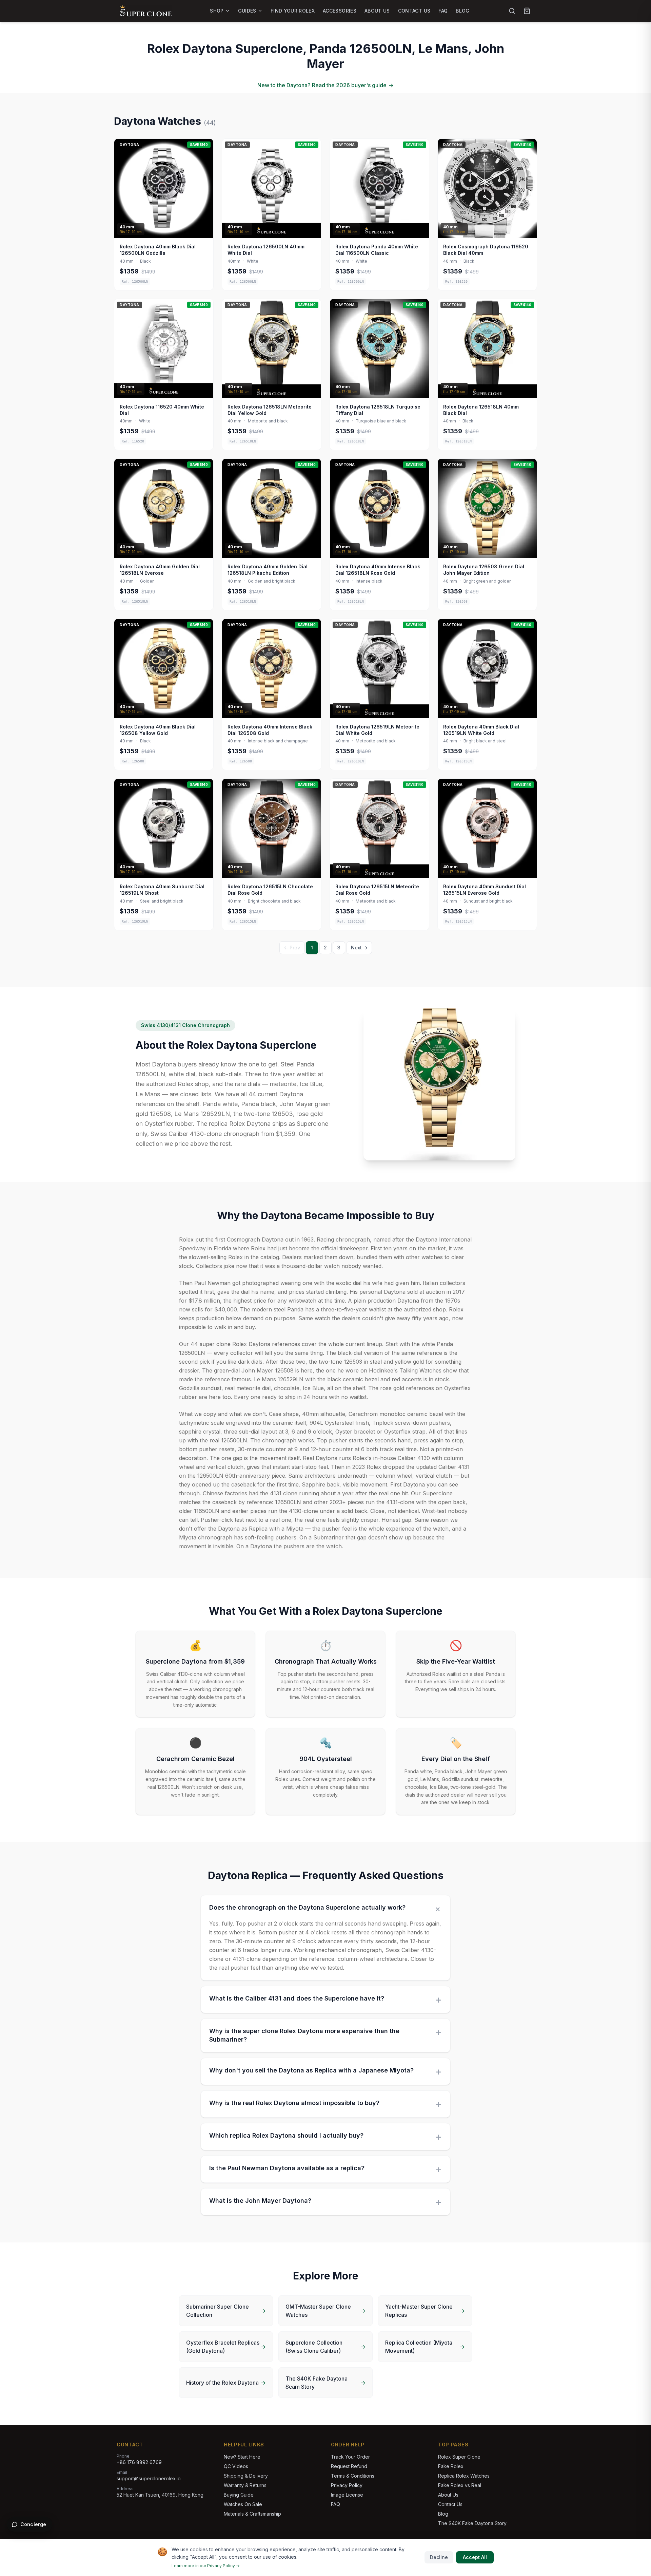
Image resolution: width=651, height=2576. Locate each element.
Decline (439, 2557)
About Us (377, 11)
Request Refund (349, 2466)
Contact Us (414, 11)
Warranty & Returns (245, 2485)
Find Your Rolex (293, 11)
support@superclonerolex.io (149, 2478)
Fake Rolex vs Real (460, 2485)
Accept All (475, 2557)
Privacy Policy (347, 2485)
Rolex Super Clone (459, 2457)
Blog (462, 11)
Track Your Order (350, 2457)
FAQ (443, 11)
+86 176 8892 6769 (139, 2462)
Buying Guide (239, 2495)
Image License (347, 2495)
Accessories (340, 11)
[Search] (512, 11)
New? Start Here (242, 2457)
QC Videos (236, 2466)
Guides (247, 11)
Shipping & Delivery (246, 2476)
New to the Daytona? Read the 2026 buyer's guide (325, 85)
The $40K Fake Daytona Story (472, 2523)
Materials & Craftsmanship (252, 2514)
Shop (217, 11)
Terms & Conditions (353, 2476)
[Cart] (527, 11)
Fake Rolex (451, 2466)
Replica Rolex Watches (464, 2476)
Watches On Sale (243, 2504)
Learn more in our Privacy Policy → (206, 2566)
